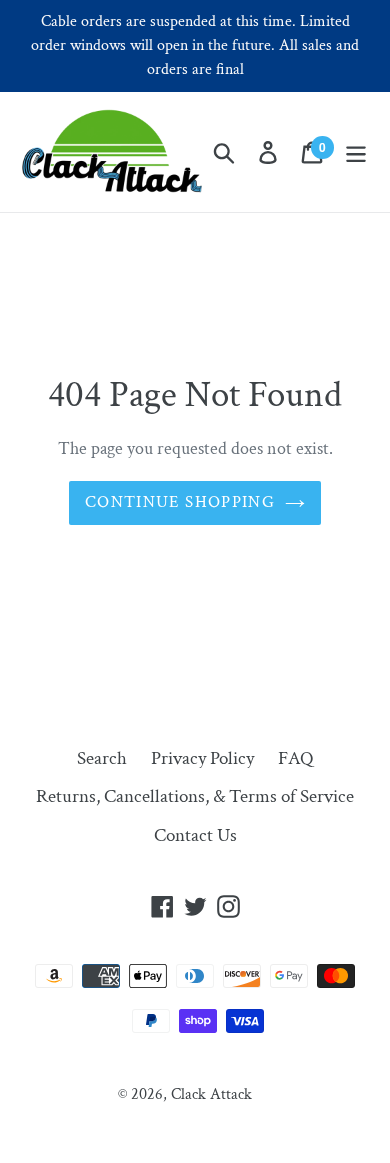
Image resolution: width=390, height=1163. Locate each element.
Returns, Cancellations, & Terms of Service (195, 796)
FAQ (295, 758)
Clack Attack (211, 1094)
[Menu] (356, 152)
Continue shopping (180, 502)
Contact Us (195, 835)
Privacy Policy (202, 758)
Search (102, 758)
